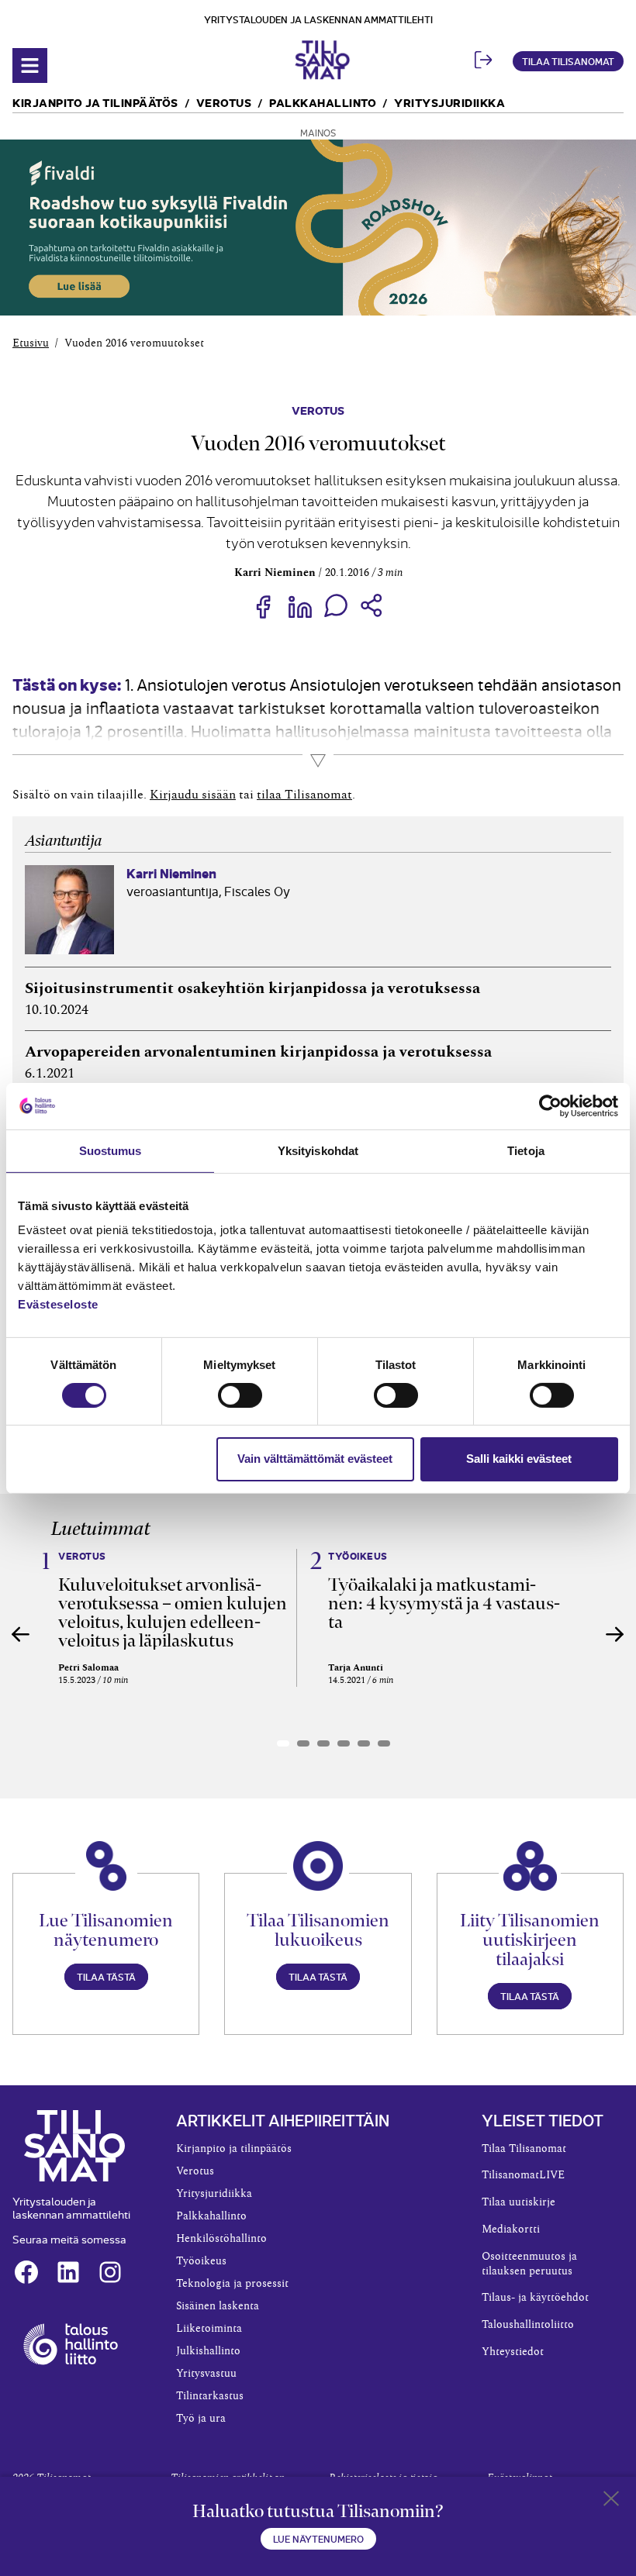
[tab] (283, 1743)
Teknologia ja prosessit (232, 2284)
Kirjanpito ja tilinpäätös (95, 102)
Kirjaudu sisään (193, 795)
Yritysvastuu (206, 2374)
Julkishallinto (208, 2351)
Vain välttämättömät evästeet (315, 1459)
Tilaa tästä (106, 1976)
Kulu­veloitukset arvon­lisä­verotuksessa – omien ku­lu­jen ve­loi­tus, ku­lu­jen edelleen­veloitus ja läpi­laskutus (173, 1612)
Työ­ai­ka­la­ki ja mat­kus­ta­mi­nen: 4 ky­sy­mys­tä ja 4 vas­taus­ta (444, 1603)
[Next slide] (615, 1634)
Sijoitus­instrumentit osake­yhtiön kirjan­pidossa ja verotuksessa (252, 988)
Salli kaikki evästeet (519, 1459)
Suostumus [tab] (111, 1150)
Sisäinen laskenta (218, 2306)
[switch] (240, 1395)
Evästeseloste (58, 1304)
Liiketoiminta (209, 2329)
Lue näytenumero (318, 2538)
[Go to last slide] (21, 1634)
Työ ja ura (201, 2419)
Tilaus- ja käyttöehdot (535, 2298)
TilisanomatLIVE (523, 2175)
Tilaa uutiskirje (518, 2202)
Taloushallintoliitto (528, 2325)
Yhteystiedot (513, 2352)
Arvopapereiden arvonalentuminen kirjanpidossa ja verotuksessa (258, 1052)
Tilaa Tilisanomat (568, 61)
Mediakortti (511, 2229)
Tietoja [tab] (526, 1150)
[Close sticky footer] (611, 2502)
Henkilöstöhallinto (221, 2239)
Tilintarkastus (210, 2396)
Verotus (224, 102)
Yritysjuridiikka (449, 102)
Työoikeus (201, 2261)
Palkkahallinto (323, 102)
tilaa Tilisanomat (304, 795)
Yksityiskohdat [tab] (318, 1150)
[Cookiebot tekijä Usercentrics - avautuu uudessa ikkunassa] (550, 1105)
